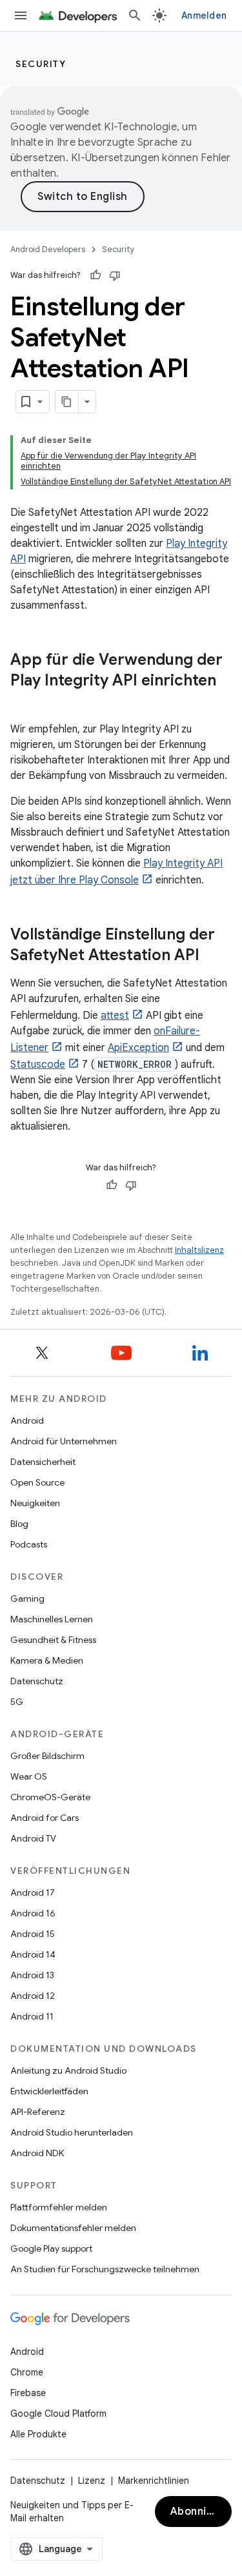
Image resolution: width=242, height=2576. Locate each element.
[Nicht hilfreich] (115, 275)
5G (17, 1702)
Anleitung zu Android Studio (68, 2070)
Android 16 (33, 1913)
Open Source (37, 1482)
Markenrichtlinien (154, 2481)
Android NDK (37, 2153)
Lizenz (92, 2481)
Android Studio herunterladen (72, 2132)
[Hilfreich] (96, 275)
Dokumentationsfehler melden (73, 2228)
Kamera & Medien (47, 1660)
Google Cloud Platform (58, 2414)
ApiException (138, 1048)
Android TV (33, 1838)
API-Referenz (38, 2112)
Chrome (27, 2372)
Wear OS (29, 1776)
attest (115, 1016)
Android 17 (33, 1893)
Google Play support (51, 2248)
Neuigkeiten (35, 1503)
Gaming (27, 1598)
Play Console (109, 880)
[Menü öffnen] (21, 15)
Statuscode (38, 1065)
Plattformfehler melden (59, 2207)
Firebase (28, 2393)
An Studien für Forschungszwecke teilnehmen (105, 2269)
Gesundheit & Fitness (53, 1640)
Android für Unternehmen (64, 1441)
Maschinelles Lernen (52, 1619)
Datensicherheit (43, 1462)
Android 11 (32, 2016)
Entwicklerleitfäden (49, 2091)
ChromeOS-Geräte (50, 1797)
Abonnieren (201, 2512)
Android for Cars (45, 1818)
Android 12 (33, 1996)
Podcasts (29, 1544)
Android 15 (33, 1934)
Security (41, 64)
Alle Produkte (38, 2434)
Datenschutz (37, 1681)
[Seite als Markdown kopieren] (67, 402)
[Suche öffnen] (135, 15)
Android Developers (48, 249)
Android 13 (32, 1975)
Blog (19, 1524)
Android (27, 1421)
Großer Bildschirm (47, 1756)
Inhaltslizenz (199, 1250)
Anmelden (204, 15)
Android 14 (33, 1954)
